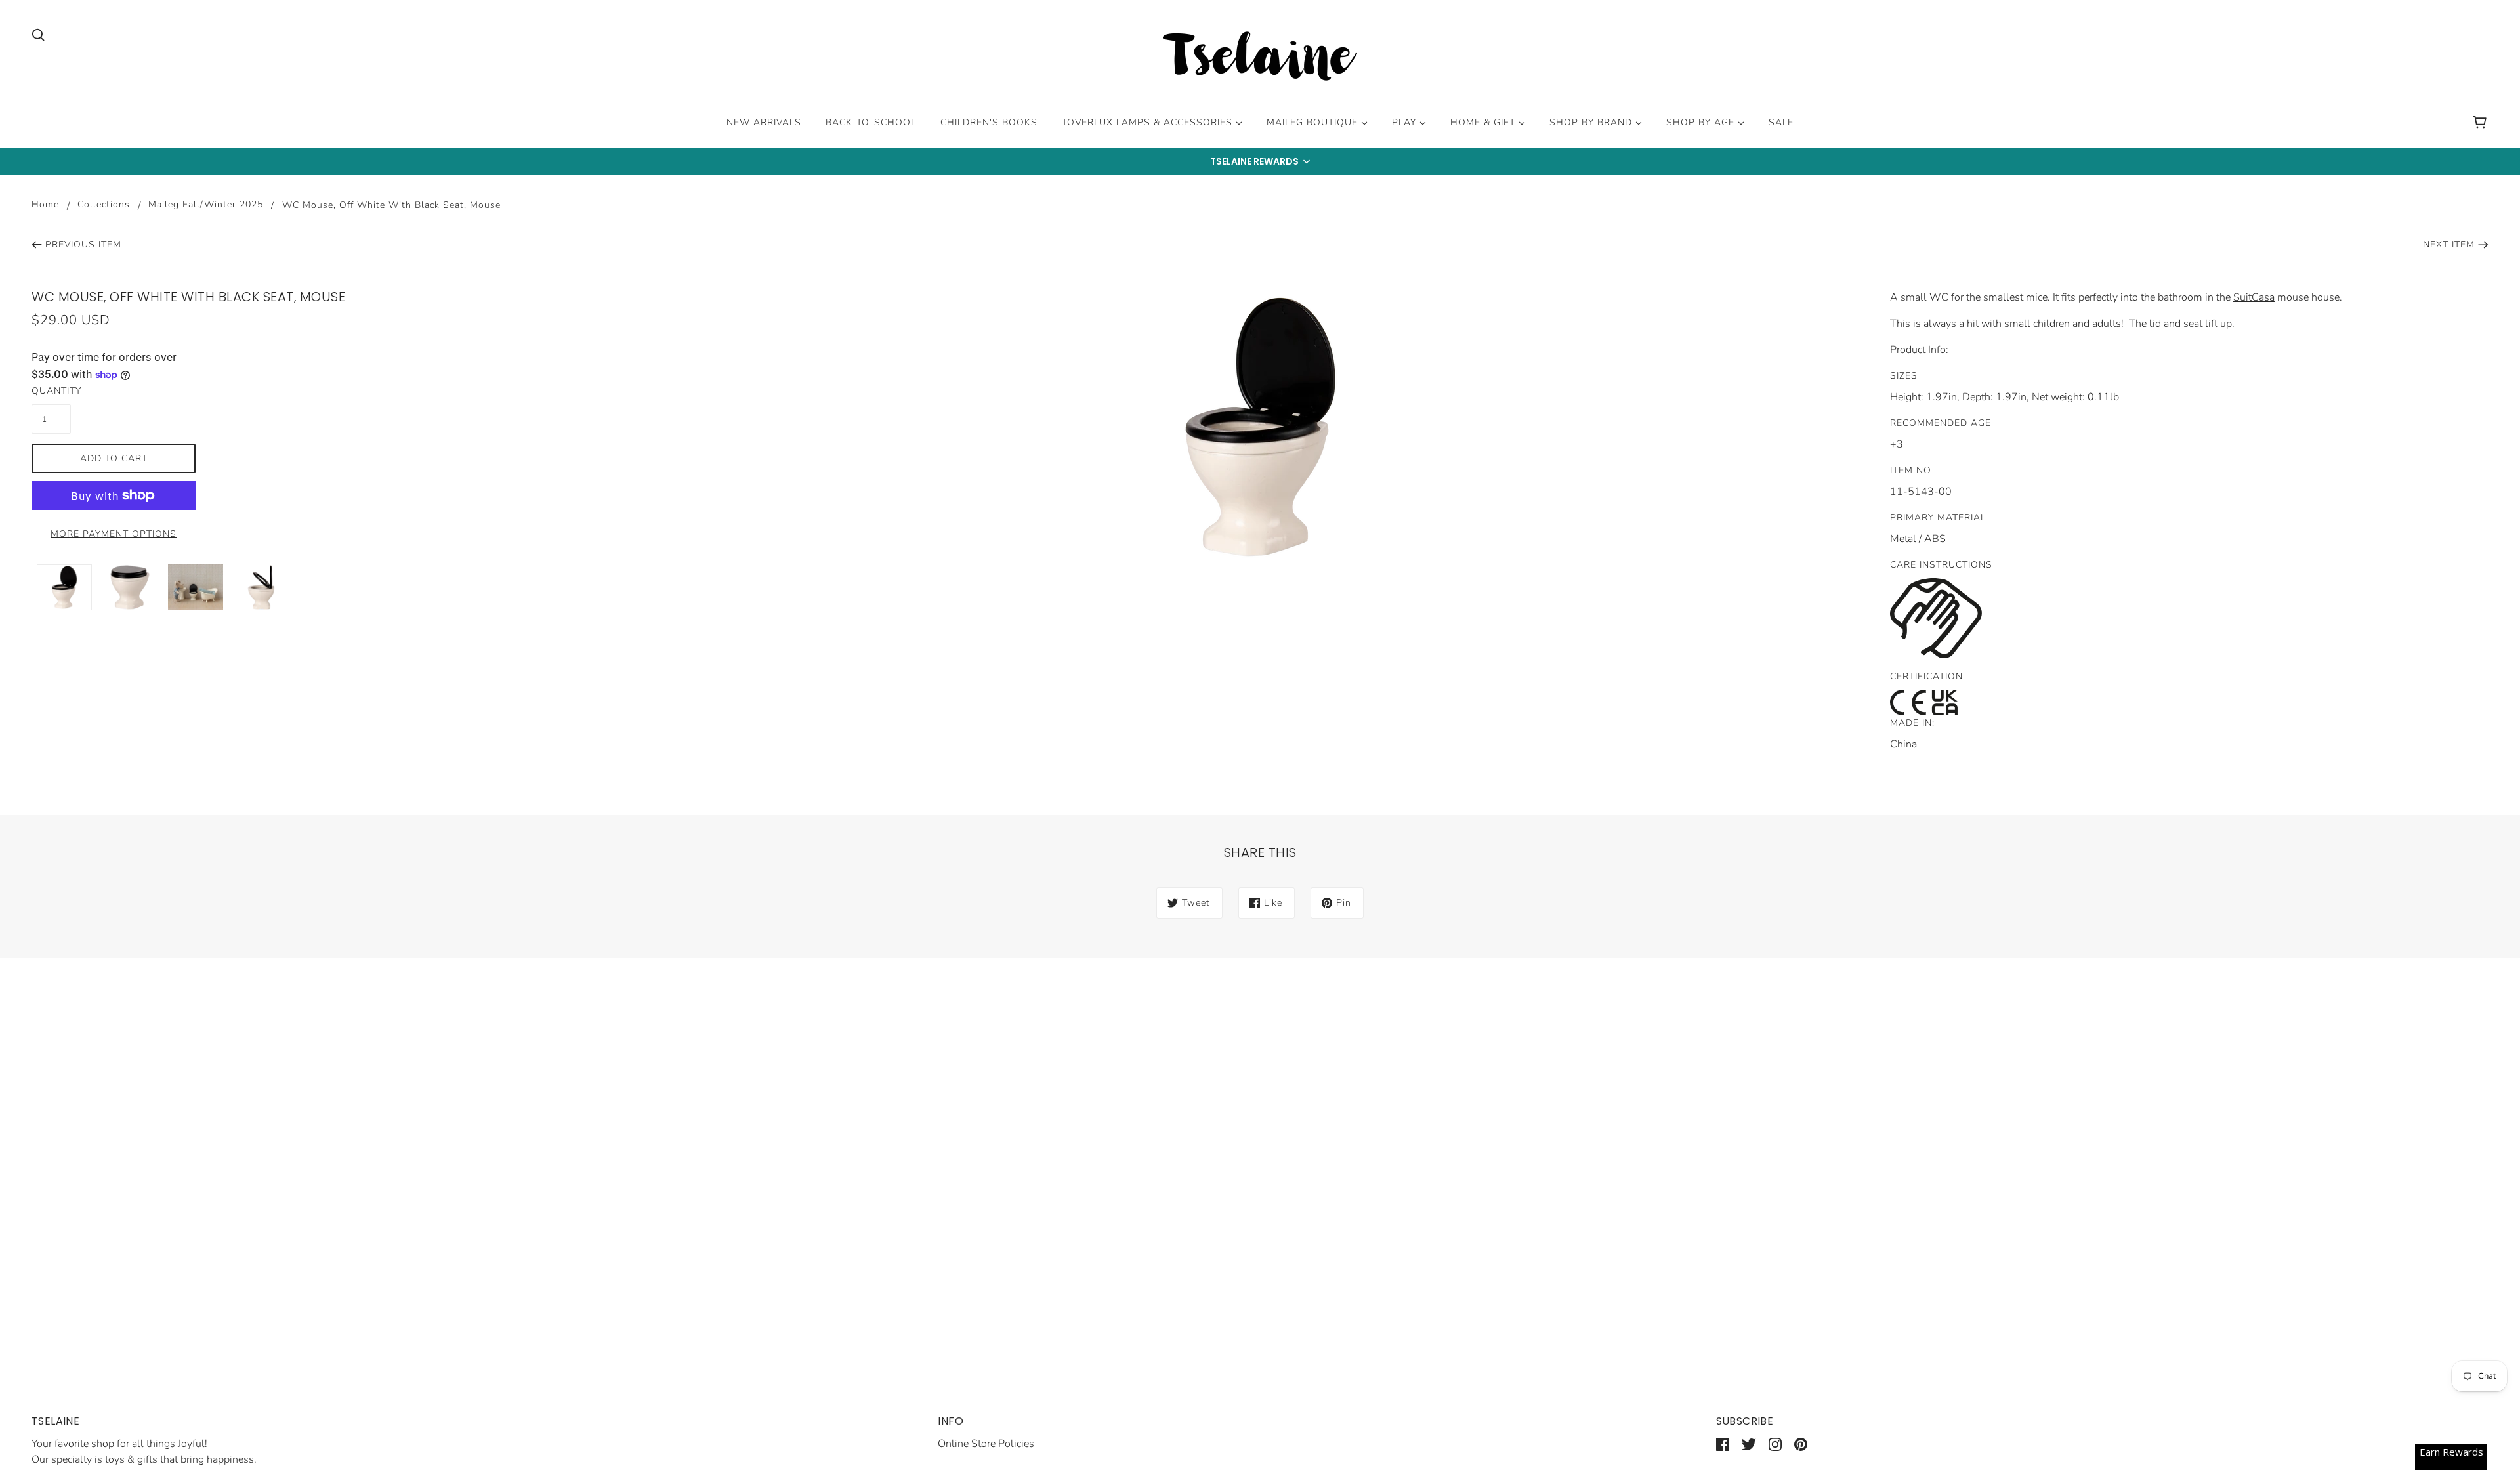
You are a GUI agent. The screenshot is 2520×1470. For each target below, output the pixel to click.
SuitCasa (2254, 297)
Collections (104, 205)
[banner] (1260, 58)
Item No (1911, 470)
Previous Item (83, 244)
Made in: (1912, 723)
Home (45, 205)
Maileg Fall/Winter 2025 (206, 205)
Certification (1926, 676)
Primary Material (1938, 517)
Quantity (51, 391)
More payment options (114, 534)
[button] (1260, 161)
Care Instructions (1941, 565)
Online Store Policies (986, 1444)
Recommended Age (1941, 423)
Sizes (1904, 376)
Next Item (2449, 244)
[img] (38, 34)
